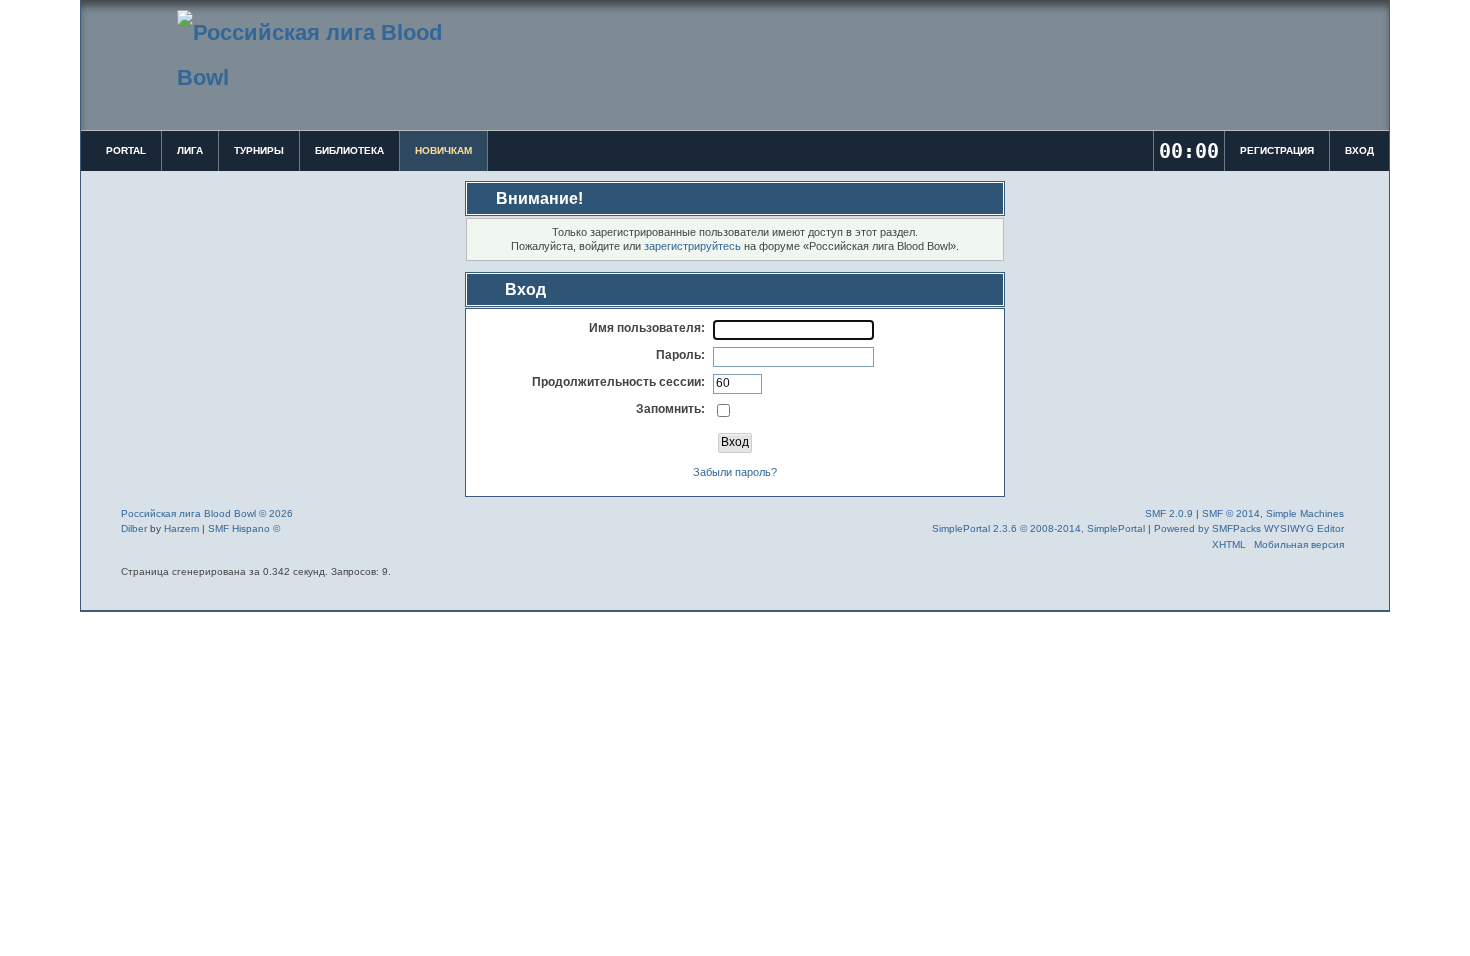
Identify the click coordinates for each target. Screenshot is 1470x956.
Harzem (181, 528)
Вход (1359, 150)
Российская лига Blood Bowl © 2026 (207, 513)
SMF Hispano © (244, 528)
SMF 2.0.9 (1169, 513)
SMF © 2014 (1231, 513)
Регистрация (1277, 150)
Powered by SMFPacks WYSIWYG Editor (1249, 528)
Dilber (134, 528)
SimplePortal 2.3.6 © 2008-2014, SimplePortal (1038, 528)
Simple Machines (1305, 513)
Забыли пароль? (735, 472)
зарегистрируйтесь (692, 246)
